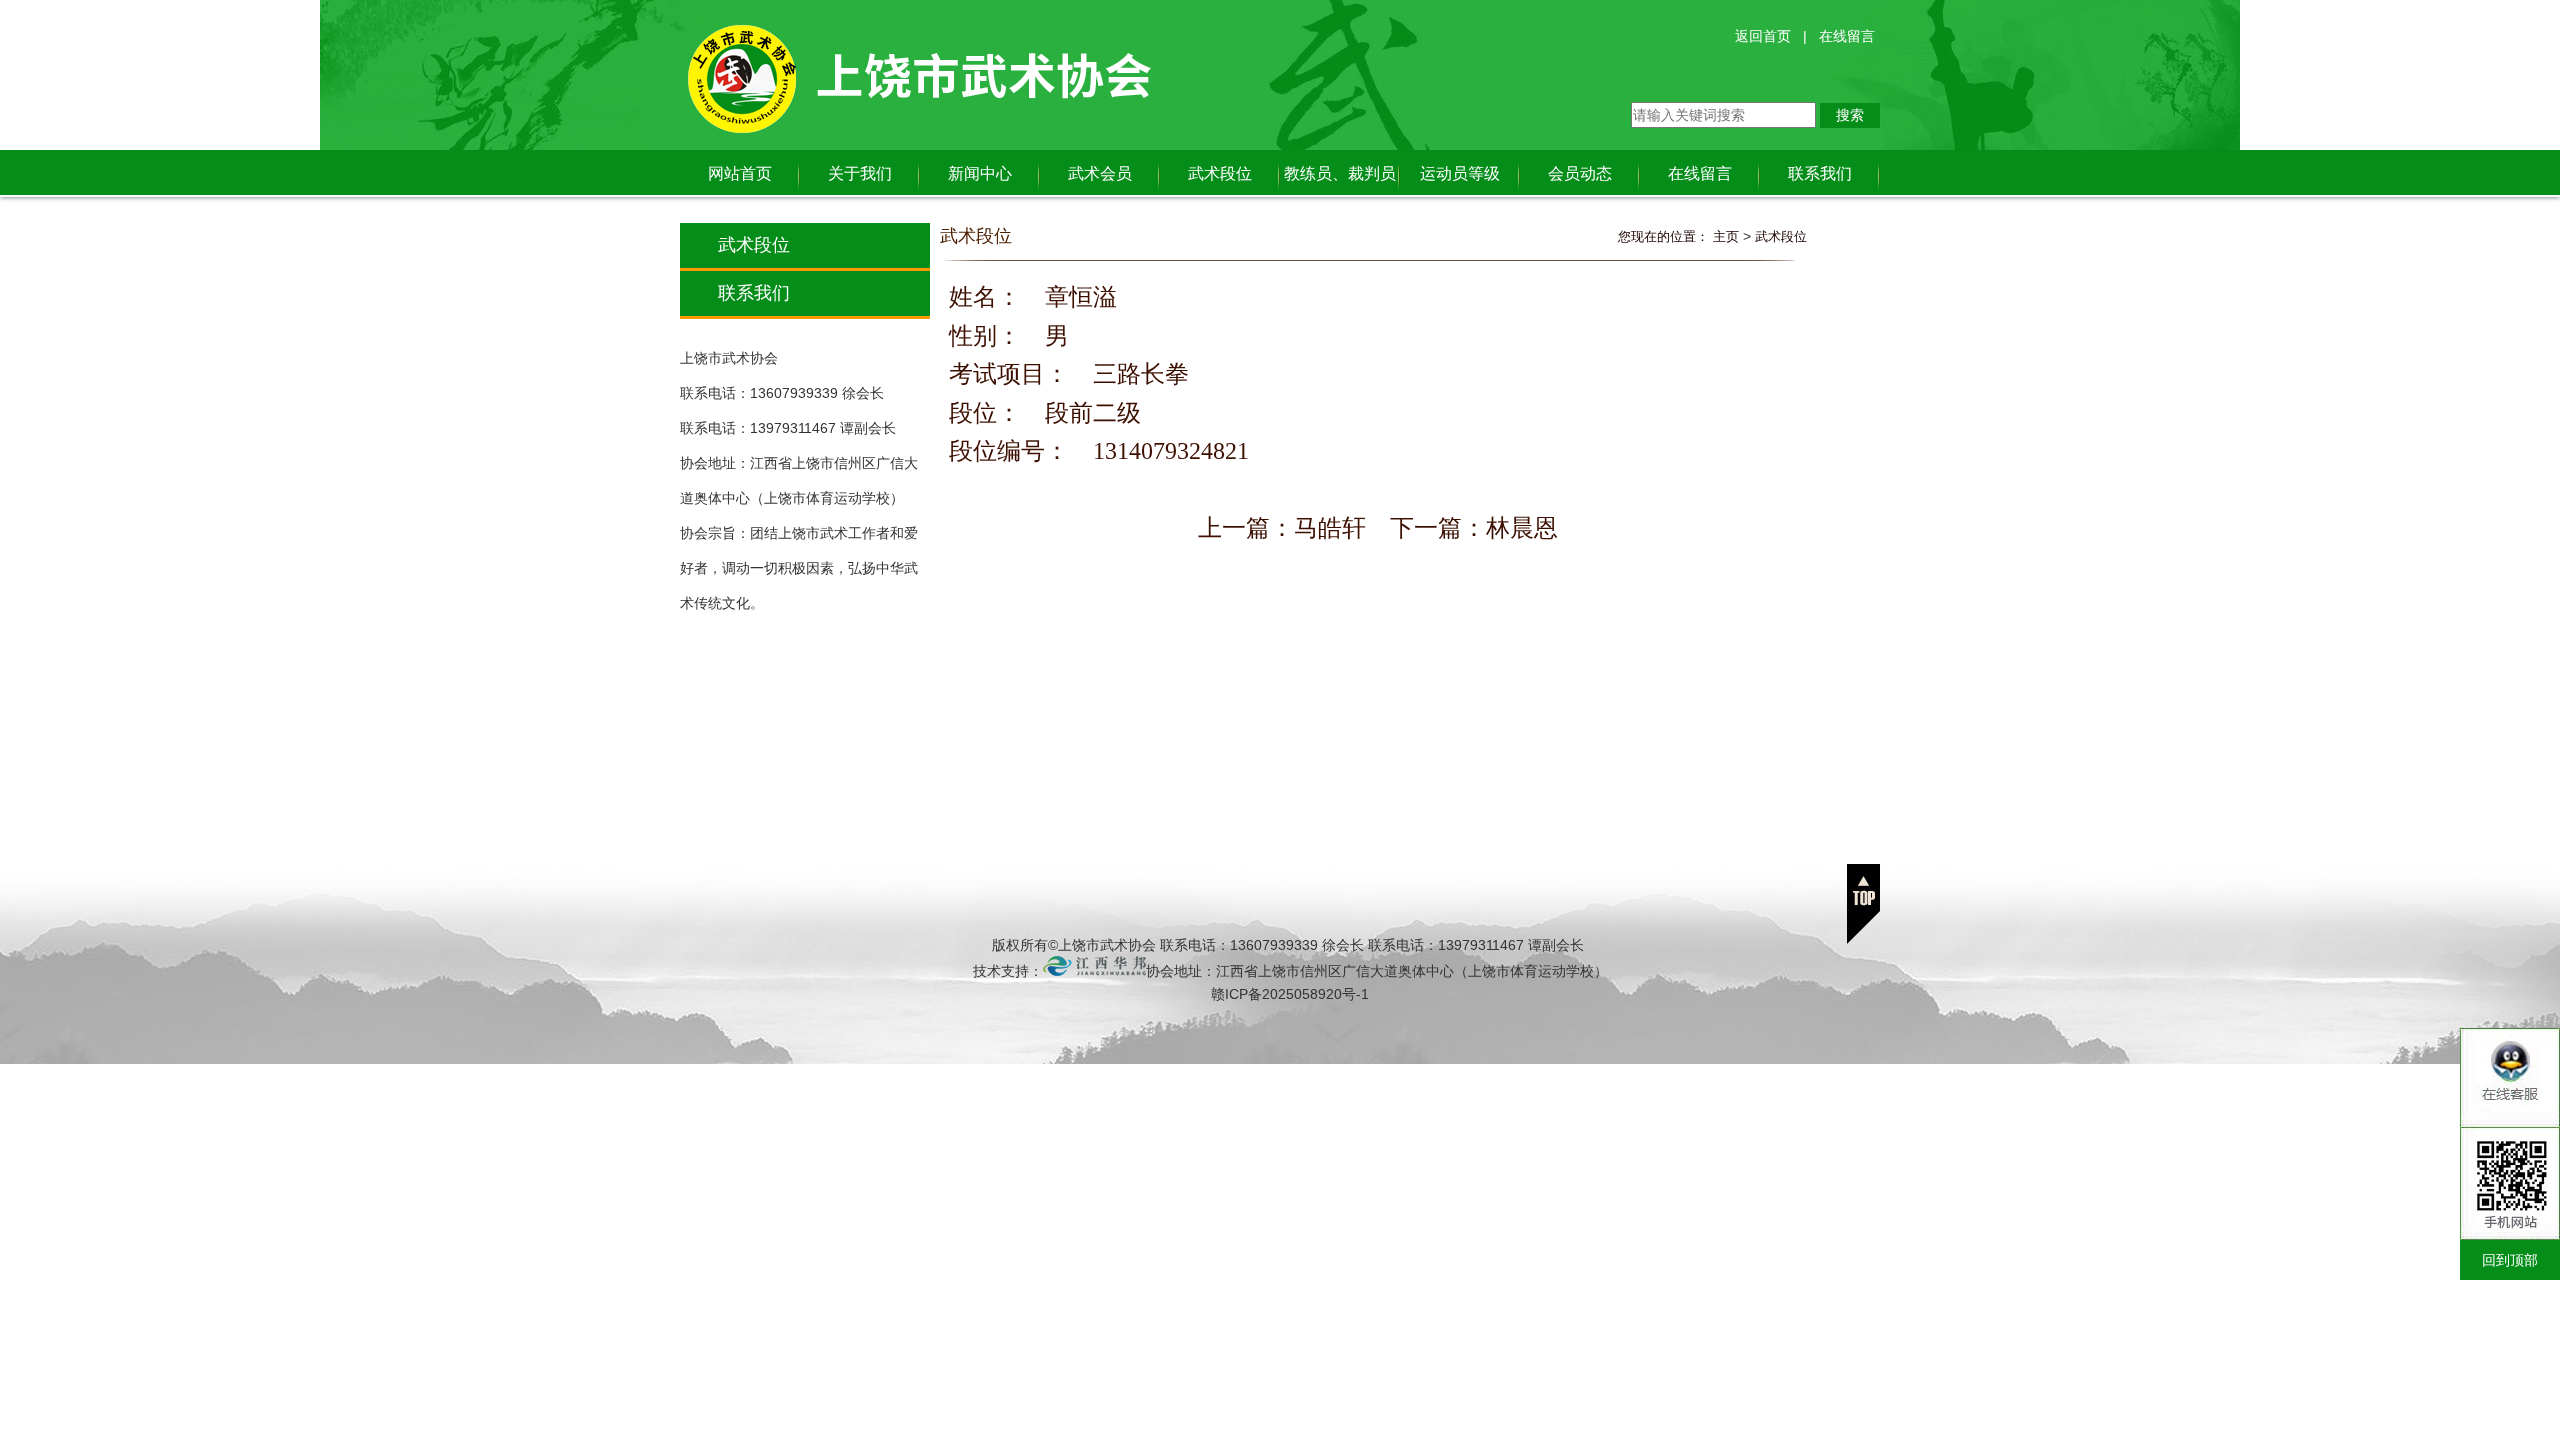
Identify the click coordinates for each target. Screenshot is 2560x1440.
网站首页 (740, 173)
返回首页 (1763, 36)
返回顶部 (1863, 904)
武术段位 (1220, 173)
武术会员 (1100, 173)
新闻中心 (980, 173)
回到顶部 (2510, 1260)
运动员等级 (1460, 173)
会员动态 (1580, 173)
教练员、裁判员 (1340, 173)
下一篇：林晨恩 (1474, 528)
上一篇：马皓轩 (1282, 528)
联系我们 (1820, 173)
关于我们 (860, 173)
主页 (1726, 236)
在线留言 (1847, 36)
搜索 (1850, 115)
